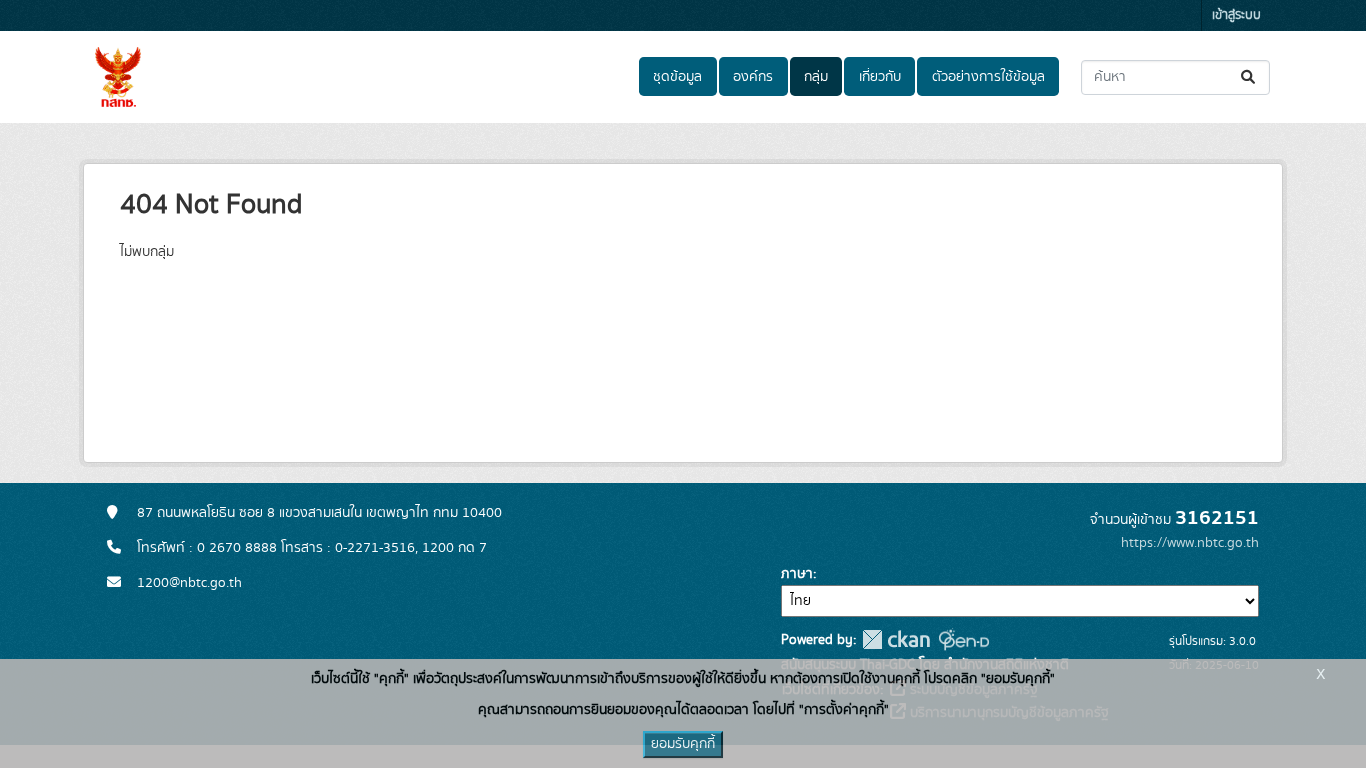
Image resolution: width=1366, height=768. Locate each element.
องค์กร (753, 77)
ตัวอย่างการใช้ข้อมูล (988, 77)
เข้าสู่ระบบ (1236, 15)
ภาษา (797, 574)
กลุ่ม (816, 77)
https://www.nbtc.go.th (1190, 543)
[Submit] (1249, 77)
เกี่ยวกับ (880, 77)
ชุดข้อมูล (677, 77)
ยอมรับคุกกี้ (683, 744)
